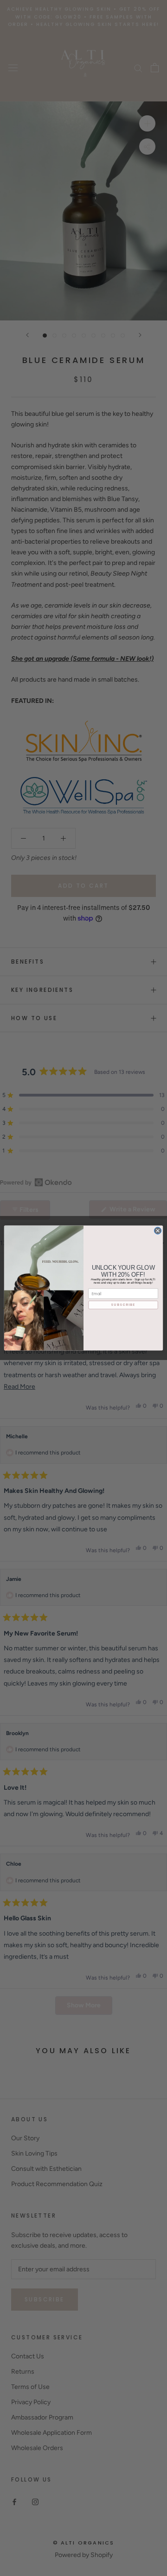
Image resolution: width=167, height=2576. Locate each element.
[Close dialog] (157, 1231)
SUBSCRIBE (123, 1305)
